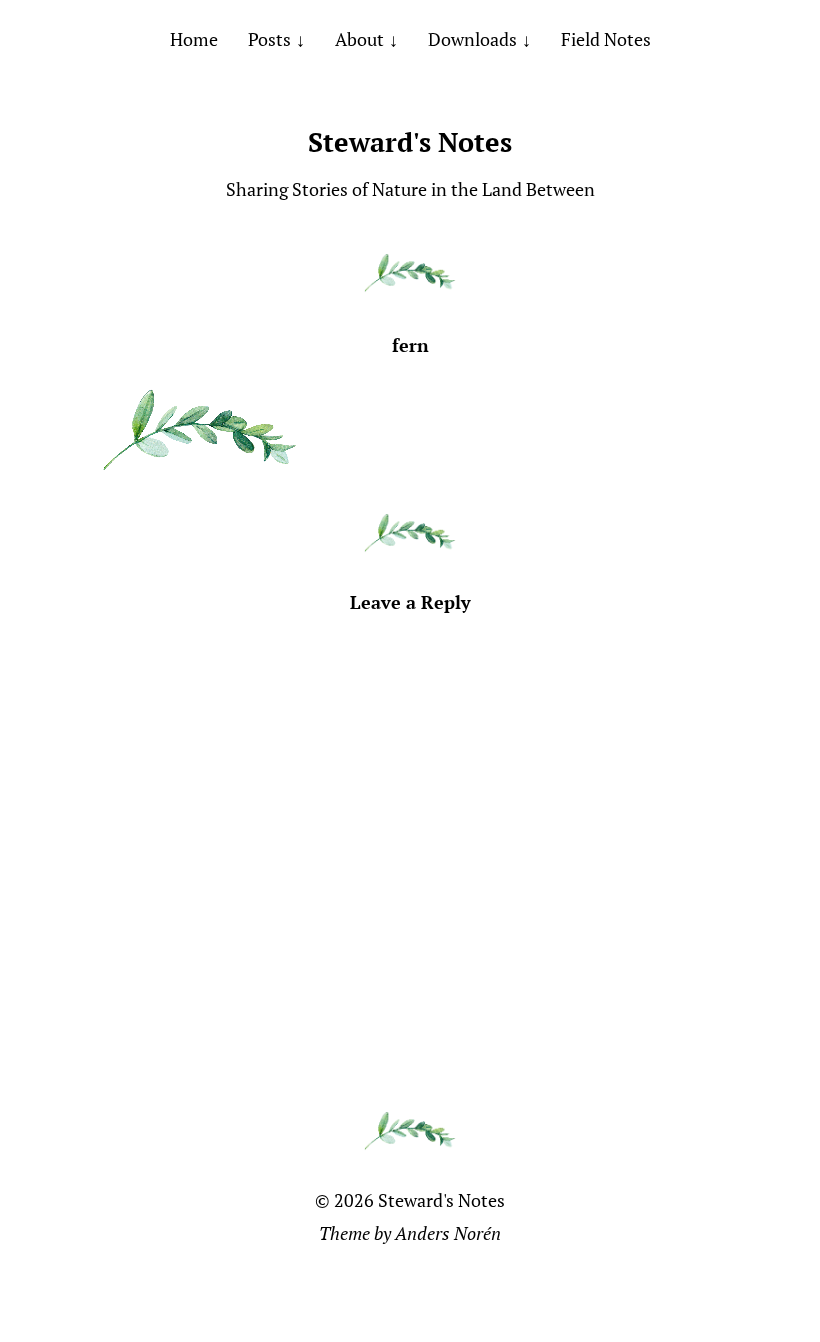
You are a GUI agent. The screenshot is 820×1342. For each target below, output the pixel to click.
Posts (269, 39)
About (359, 39)
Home (194, 39)
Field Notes (606, 39)
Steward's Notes (410, 142)
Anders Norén (448, 1233)
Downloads (472, 39)
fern (410, 345)
